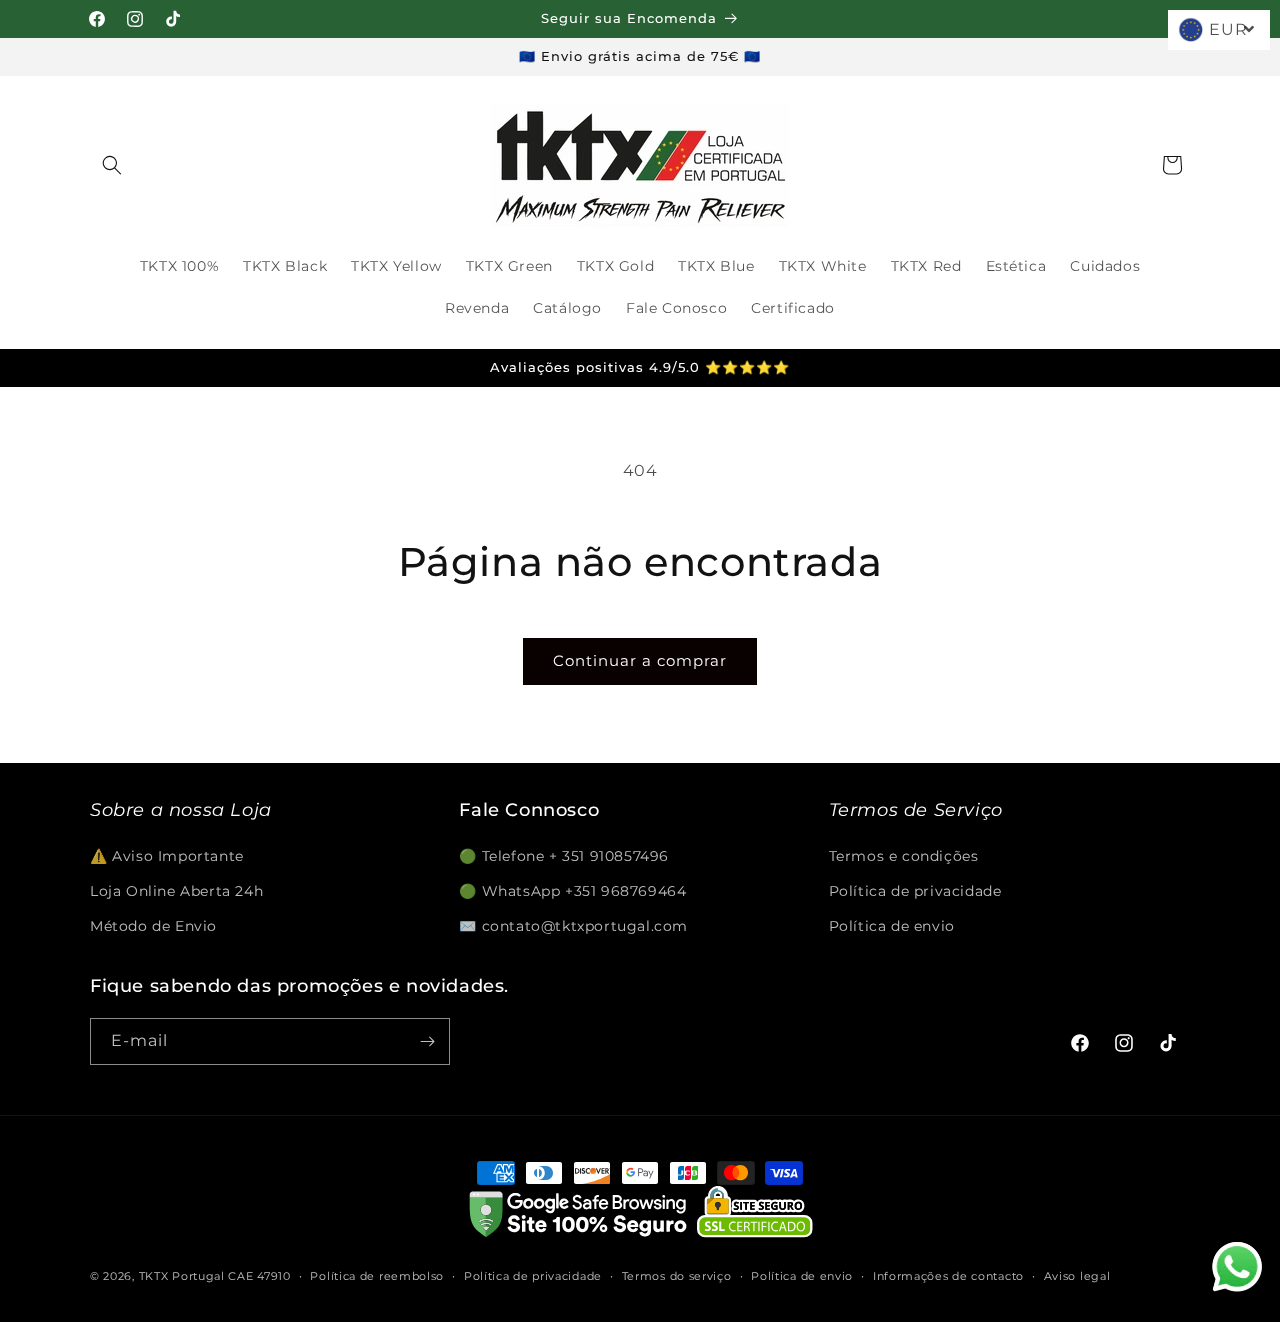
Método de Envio (153, 926)
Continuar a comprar (640, 660)
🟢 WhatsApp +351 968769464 (572, 891)
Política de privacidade (915, 891)
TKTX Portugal (182, 1276)
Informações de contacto (948, 1276)
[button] (112, 165)
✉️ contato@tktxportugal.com (573, 926)
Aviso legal (1077, 1276)
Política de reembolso (377, 1276)
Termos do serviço (677, 1276)
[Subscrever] (427, 1041)
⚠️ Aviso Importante (167, 856)
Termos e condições (904, 856)
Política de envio (892, 926)
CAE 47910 (259, 1276)
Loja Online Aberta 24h (176, 891)
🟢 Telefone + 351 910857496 (564, 856)
